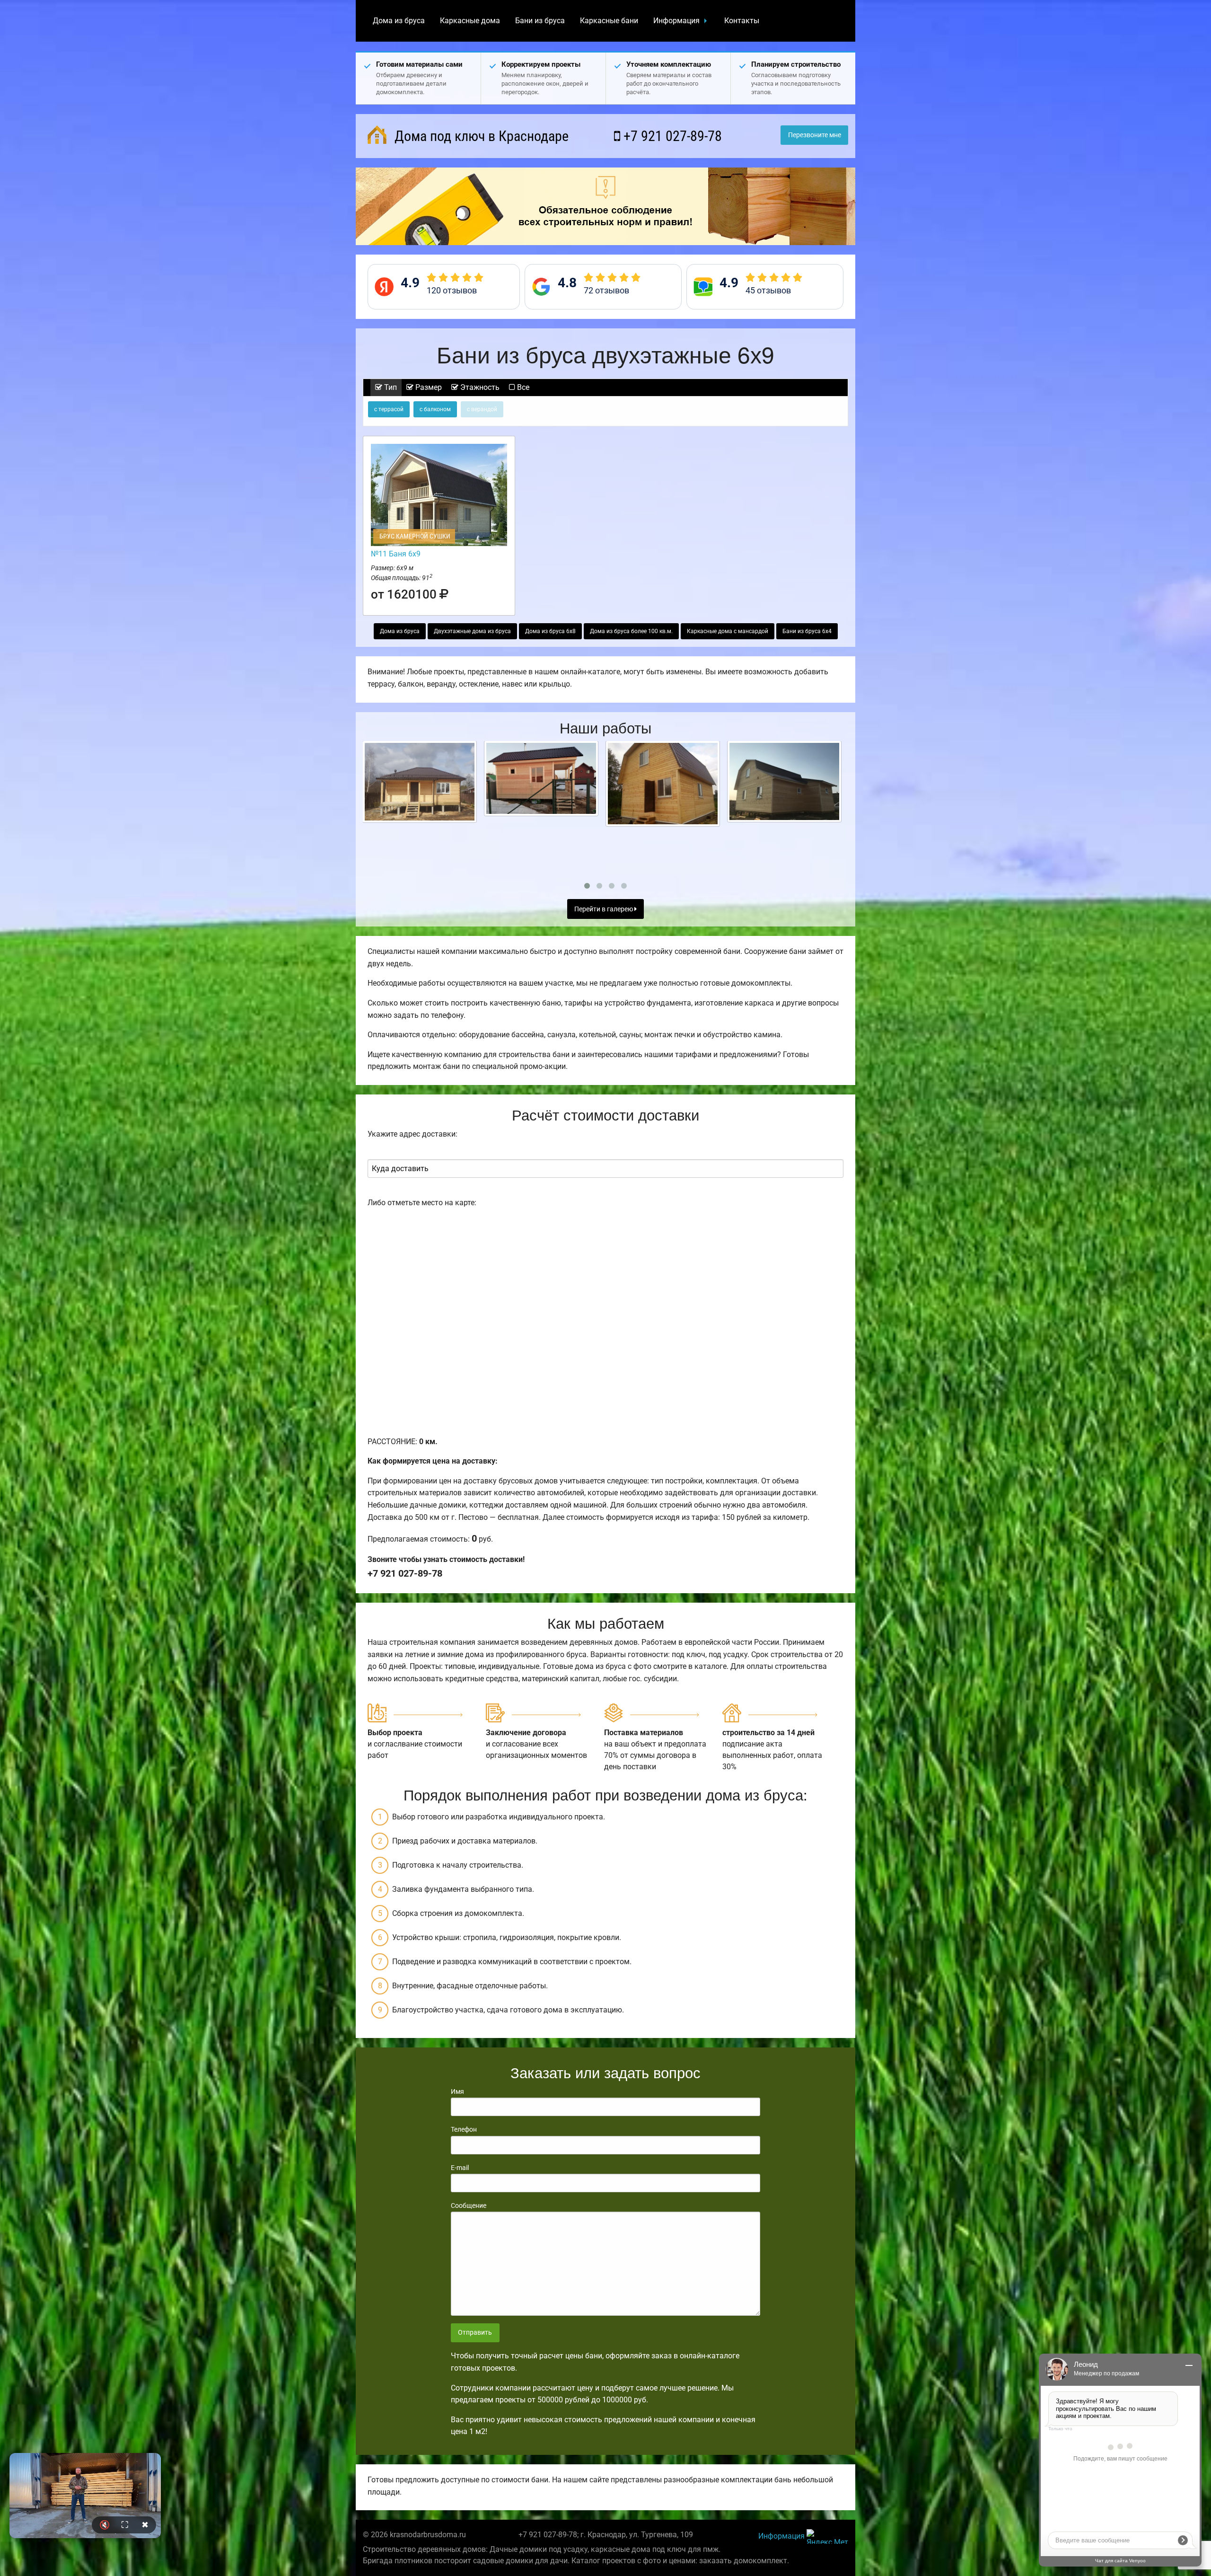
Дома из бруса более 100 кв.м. (631, 631)
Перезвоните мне (815, 135)
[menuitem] (399, 21)
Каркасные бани (609, 21)
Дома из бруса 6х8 (550, 631)
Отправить (475, 2333)
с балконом (435, 409)
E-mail (460, 2168)
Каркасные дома (470, 21)
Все (522, 387)
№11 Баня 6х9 (396, 554)
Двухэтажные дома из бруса (472, 631)
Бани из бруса (540, 21)
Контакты (742, 21)
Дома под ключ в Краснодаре (480, 136)
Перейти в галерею (604, 909)
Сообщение (469, 2205)
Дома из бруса (399, 21)
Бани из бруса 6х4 (807, 631)
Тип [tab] (390, 387)
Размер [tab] (428, 387)
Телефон (464, 2129)
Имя (457, 2091)
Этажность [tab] (479, 387)
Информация (676, 21)
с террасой (389, 409)
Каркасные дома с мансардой (728, 631)
